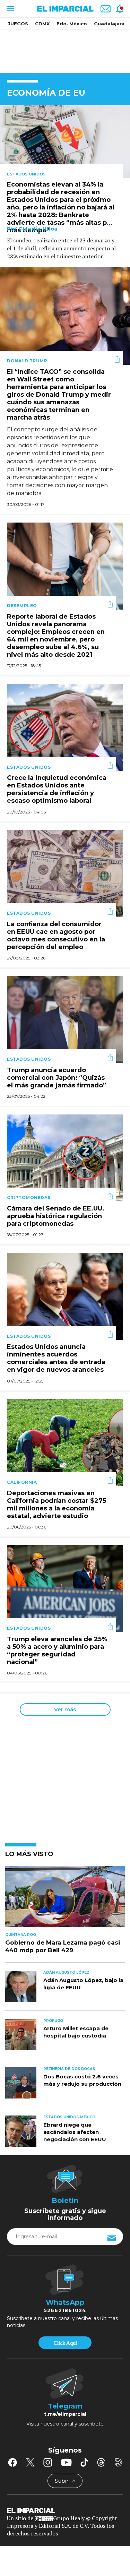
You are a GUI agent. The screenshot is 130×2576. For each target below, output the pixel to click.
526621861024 (65, 2310)
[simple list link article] (65, 1899)
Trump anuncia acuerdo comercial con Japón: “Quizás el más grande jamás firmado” (57, 1078)
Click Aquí (65, 2343)
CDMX (42, 24)
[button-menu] (10, 9)
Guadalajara (109, 24)
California (22, 1482)
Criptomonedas (29, 1197)
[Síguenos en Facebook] (12, 2462)
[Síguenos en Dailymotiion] (118, 2462)
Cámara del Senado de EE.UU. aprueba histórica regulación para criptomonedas (56, 1216)
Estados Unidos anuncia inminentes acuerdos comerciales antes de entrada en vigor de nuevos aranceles (56, 1359)
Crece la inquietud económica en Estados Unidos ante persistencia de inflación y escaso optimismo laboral (57, 790)
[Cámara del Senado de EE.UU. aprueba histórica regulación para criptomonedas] (65, 1157)
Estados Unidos (26, 174)
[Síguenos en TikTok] (84, 2462)
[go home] (65, 2510)
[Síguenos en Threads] (101, 2462)
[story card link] (65, 142)
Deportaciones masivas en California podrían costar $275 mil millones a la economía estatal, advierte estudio (57, 1505)
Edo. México (72, 24)
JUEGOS (18, 24)
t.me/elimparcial (65, 2414)
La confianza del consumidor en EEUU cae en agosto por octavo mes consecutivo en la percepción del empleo (56, 936)
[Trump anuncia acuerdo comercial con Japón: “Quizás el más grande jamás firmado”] (65, 1019)
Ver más (65, 1709)
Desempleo (22, 606)
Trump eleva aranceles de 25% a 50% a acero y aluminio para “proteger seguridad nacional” (57, 1651)
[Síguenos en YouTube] (66, 2462)
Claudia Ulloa (38, 229)
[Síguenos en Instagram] (48, 2462)
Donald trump (27, 361)
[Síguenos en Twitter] (30, 2462)
